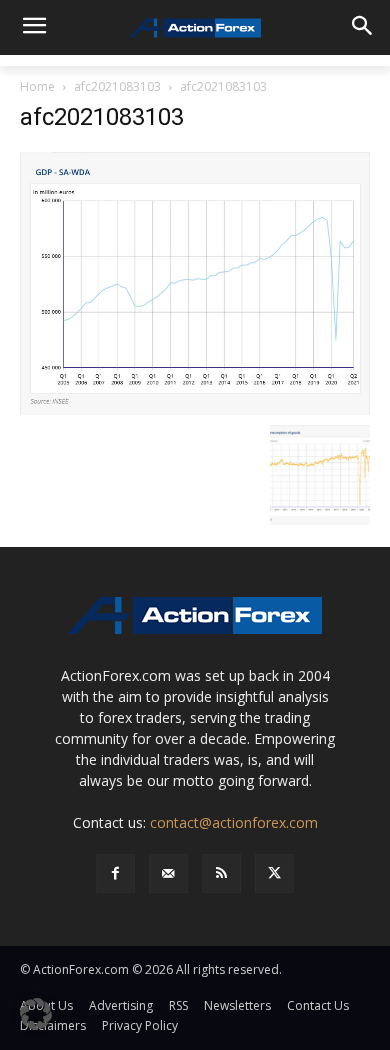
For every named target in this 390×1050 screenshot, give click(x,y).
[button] (36, 1014)
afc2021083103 (117, 86)
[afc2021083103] (195, 281)
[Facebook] (115, 873)
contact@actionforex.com (234, 822)
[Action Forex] (195, 28)
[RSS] (221, 873)
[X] (274, 873)
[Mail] (168, 873)
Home (37, 86)
